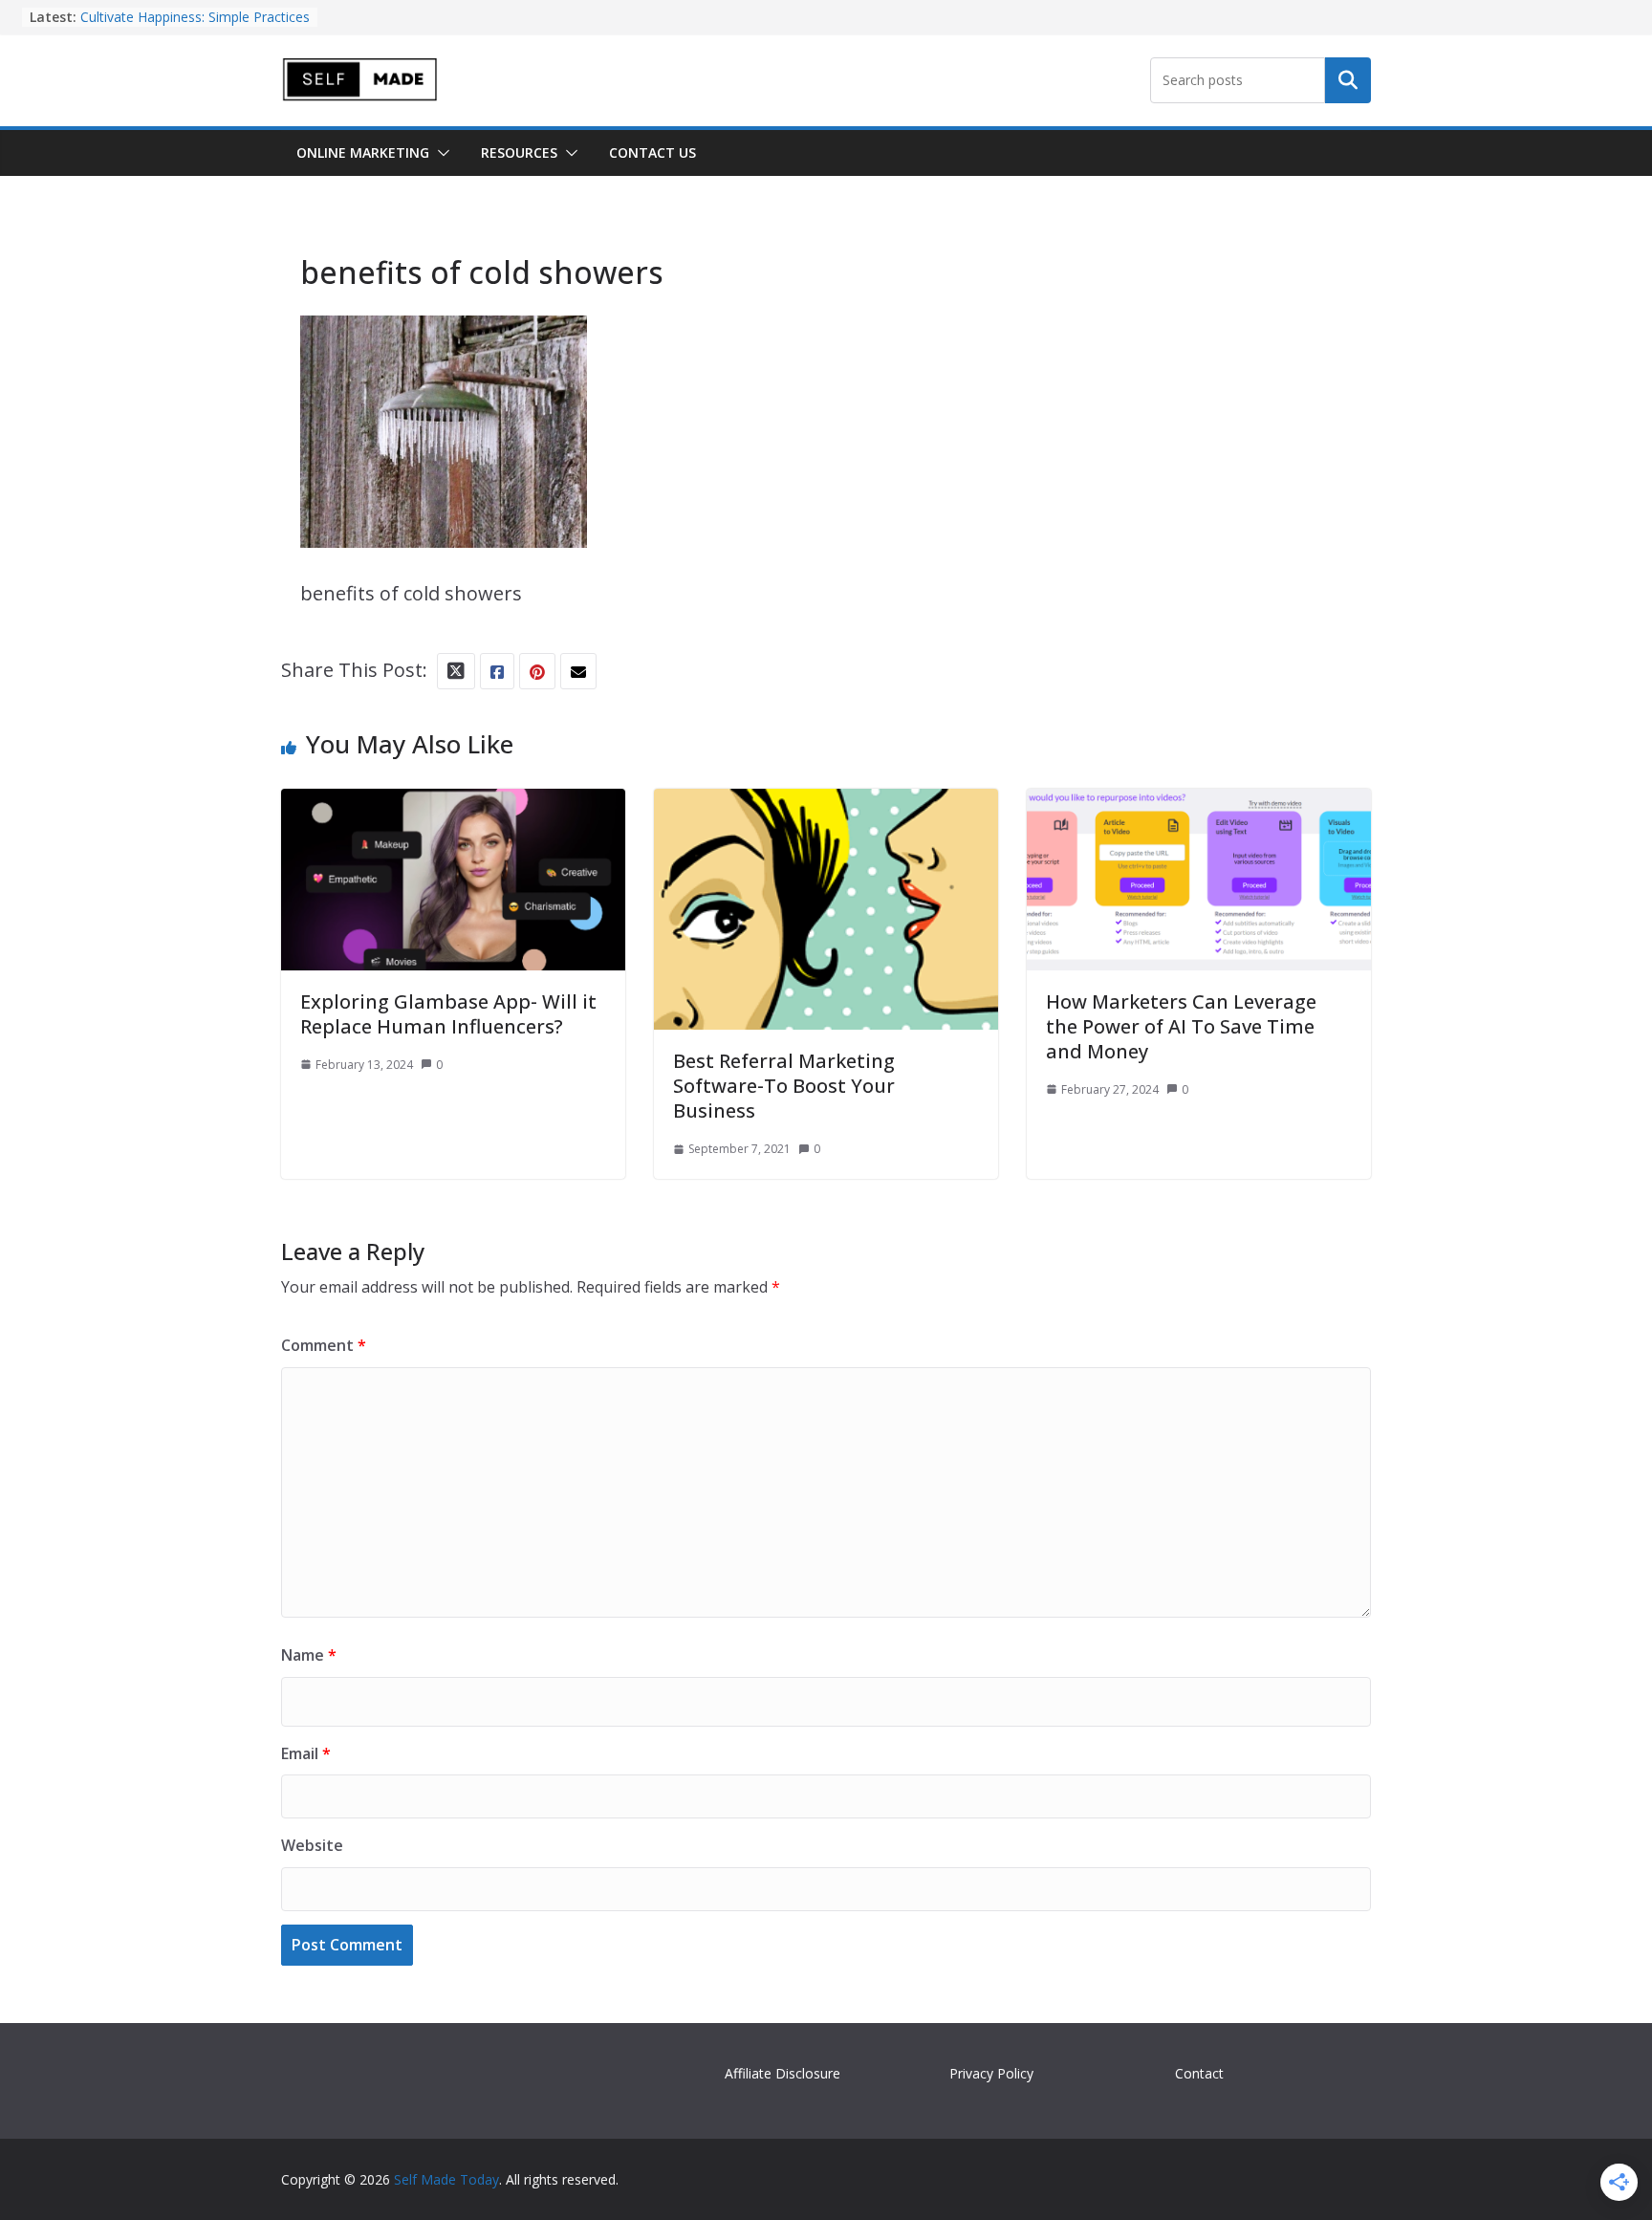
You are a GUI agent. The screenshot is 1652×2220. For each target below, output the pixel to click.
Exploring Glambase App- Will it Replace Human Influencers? (448, 1014)
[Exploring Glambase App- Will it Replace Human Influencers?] (453, 805)
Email (306, 1753)
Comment (324, 1345)
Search (1348, 80)
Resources (519, 152)
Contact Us (652, 152)
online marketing (363, 152)
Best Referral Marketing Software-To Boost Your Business (784, 1086)
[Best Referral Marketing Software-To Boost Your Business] (826, 805)
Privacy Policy (991, 2073)
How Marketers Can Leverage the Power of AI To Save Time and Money (1181, 1026)
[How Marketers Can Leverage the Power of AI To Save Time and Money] (1199, 805)
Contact (1199, 2073)
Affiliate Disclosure (783, 2073)
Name (309, 1655)
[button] (440, 153)
